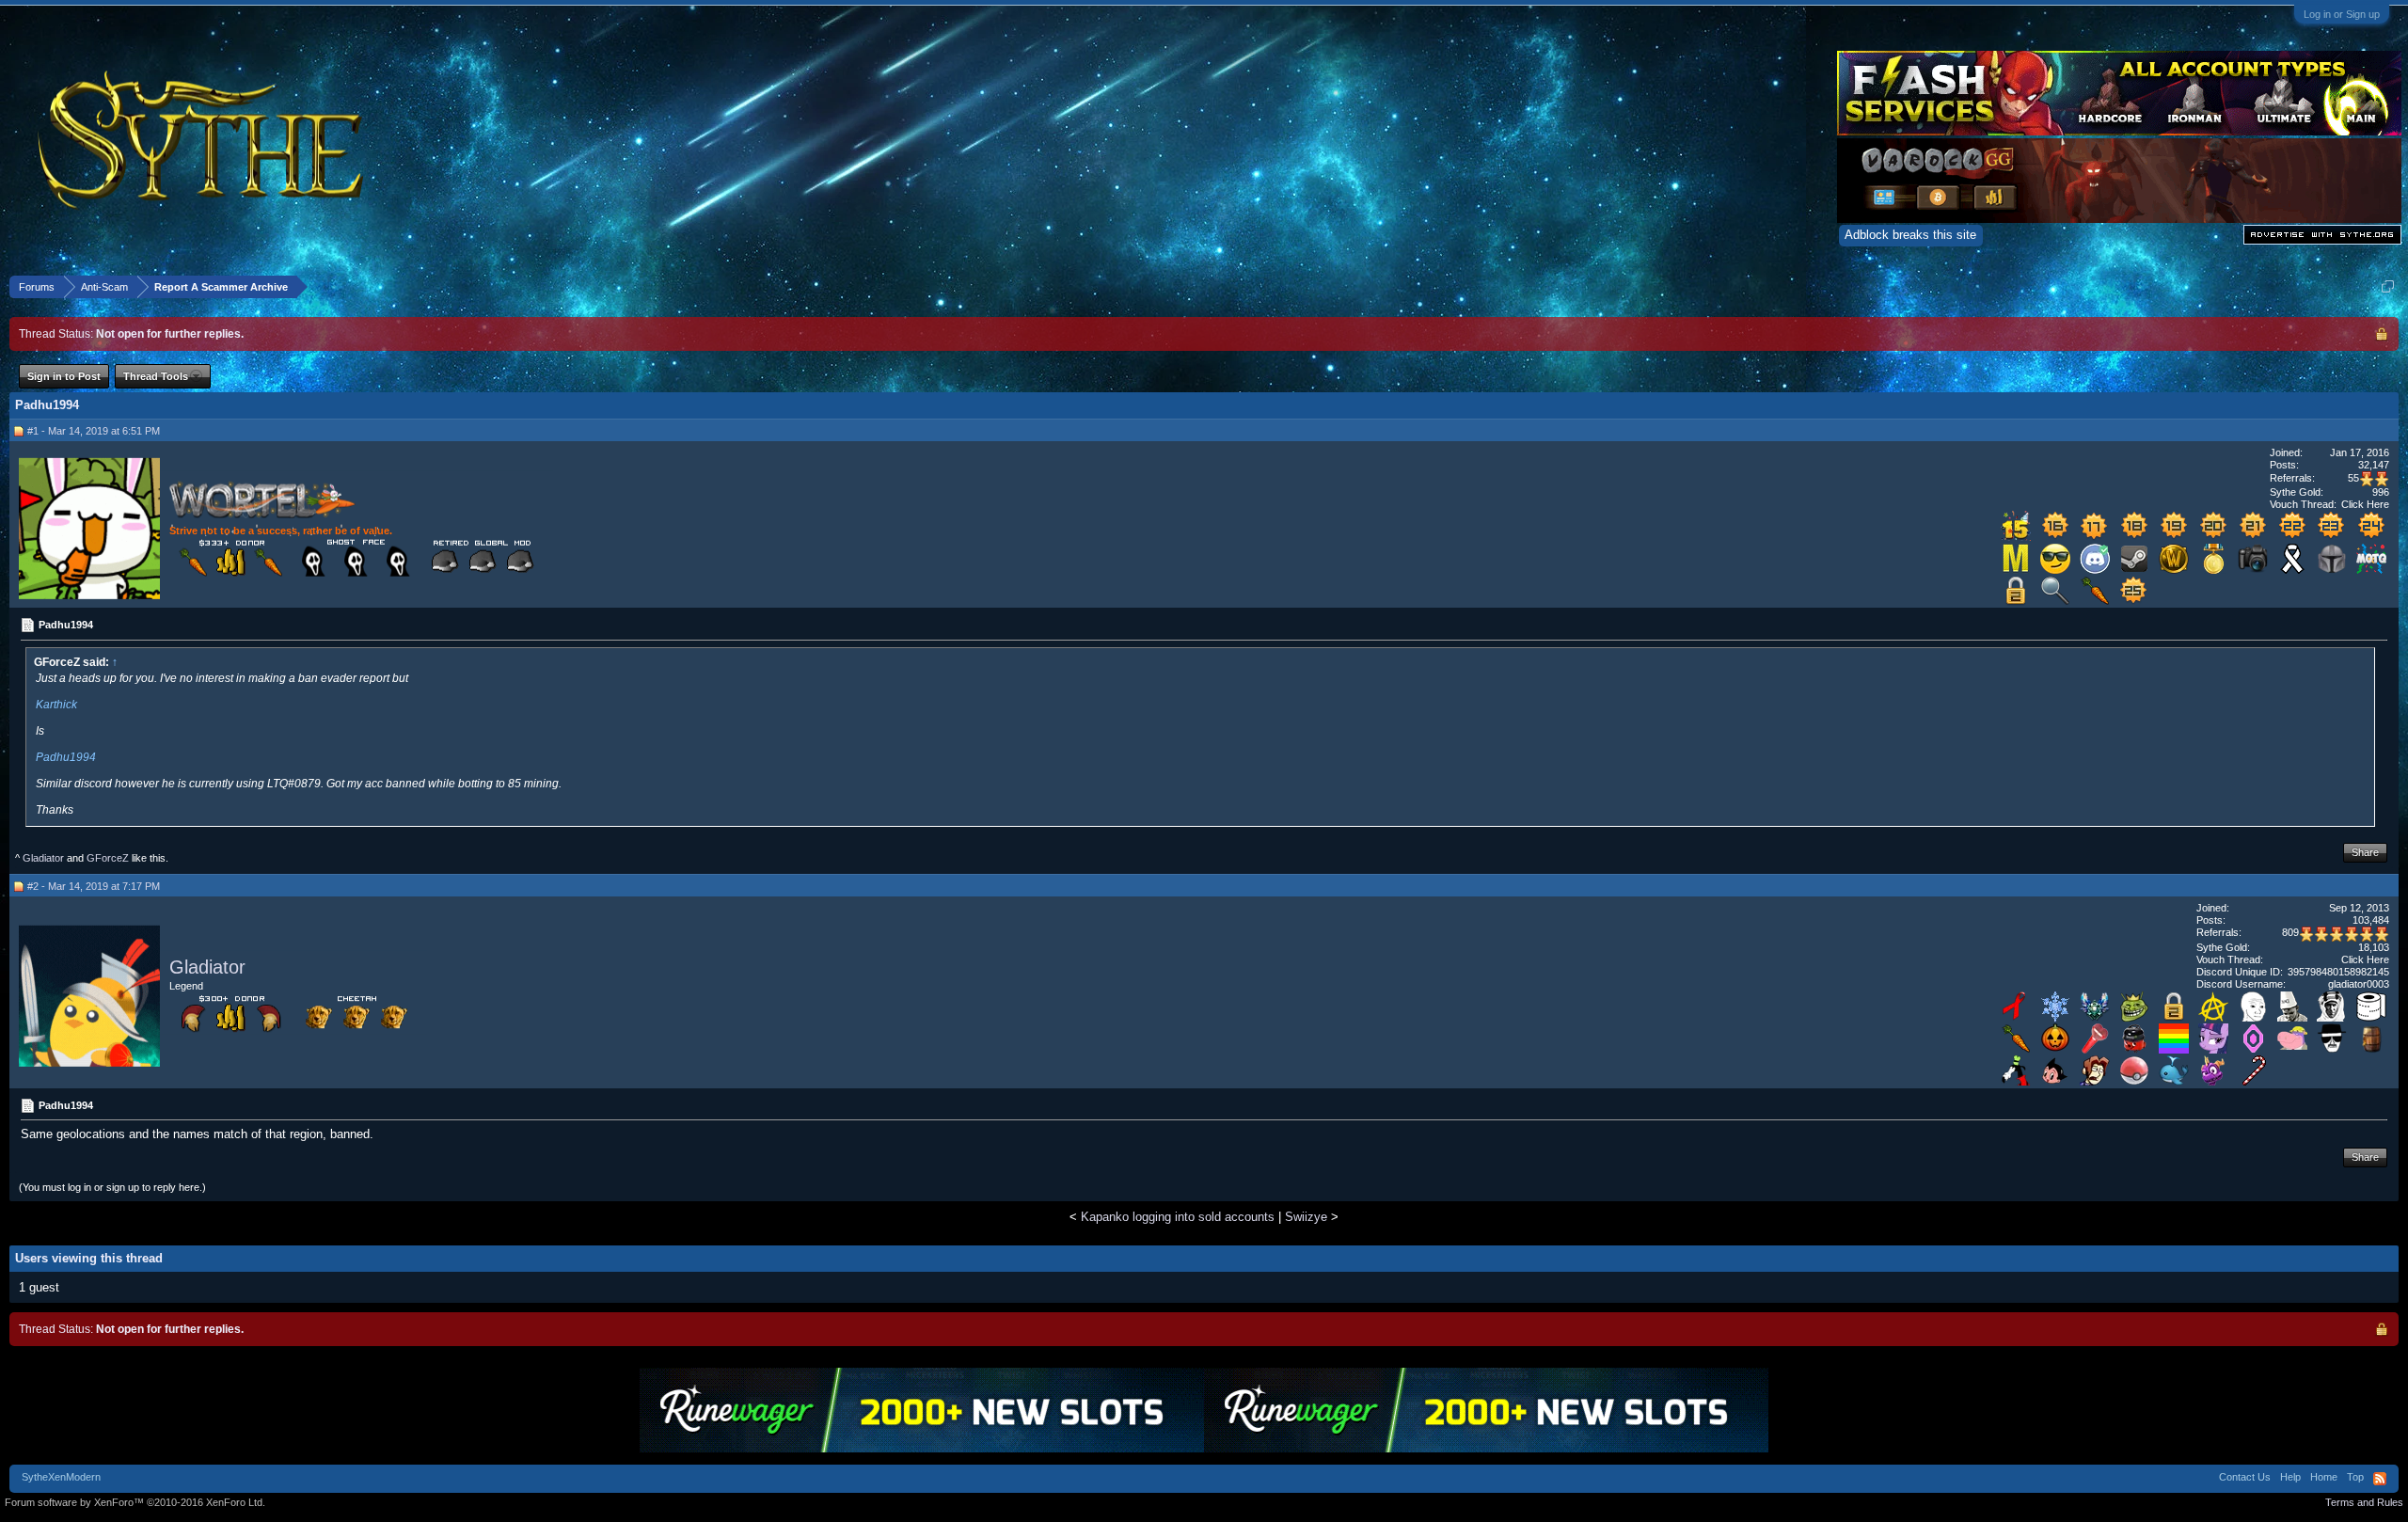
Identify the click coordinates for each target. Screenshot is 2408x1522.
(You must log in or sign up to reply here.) (112, 1187)
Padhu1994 (66, 757)
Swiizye (1306, 1217)
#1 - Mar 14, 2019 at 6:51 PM (94, 431)
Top (2355, 1477)
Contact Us (2245, 1477)
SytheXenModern (61, 1477)
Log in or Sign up (2342, 14)
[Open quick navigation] (2388, 286)
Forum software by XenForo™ (135, 1502)
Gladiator (43, 858)
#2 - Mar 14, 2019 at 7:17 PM (94, 886)
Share (2365, 852)
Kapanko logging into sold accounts (1178, 1217)
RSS (2380, 1479)
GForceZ (108, 858)
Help (2290, 1477)
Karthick (56, 705)
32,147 (2374, 465)
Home (2324, 1477)
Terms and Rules (2364, 1502)
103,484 (2371, 920)
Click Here (2365, 504)
